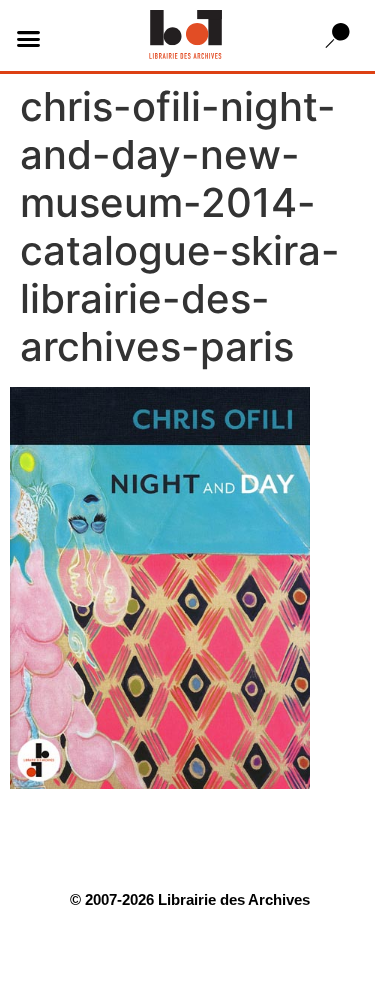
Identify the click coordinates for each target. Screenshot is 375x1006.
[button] (29, 38)
